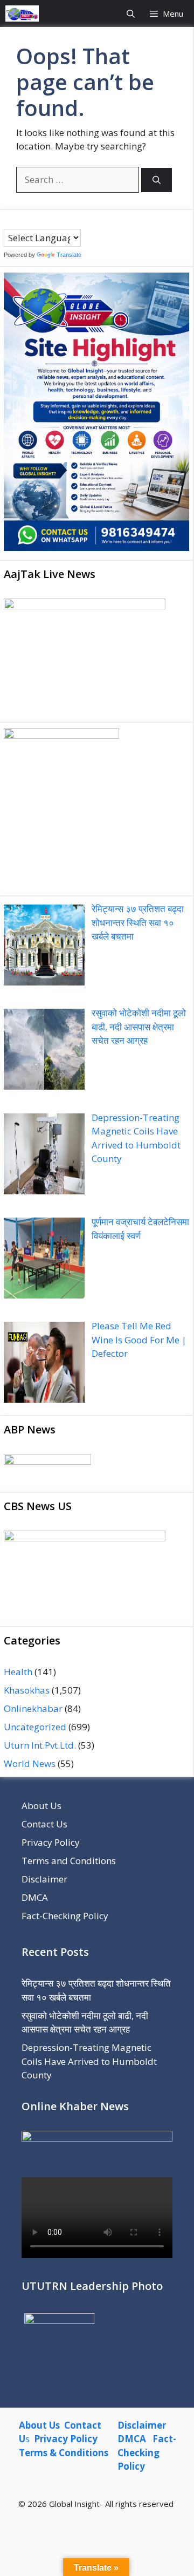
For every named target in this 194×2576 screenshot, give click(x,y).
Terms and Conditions (69, 1861)
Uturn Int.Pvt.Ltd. (40, 1745)
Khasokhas (27, 1690)
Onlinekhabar (33, 1708)
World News (30, 1763)
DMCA (35, 1897)
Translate (69, 255)
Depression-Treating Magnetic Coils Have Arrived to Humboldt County (89, 2061)
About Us (41, 1806)
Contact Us (44, 1824)
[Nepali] (52, 221)
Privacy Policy (51, 1842)
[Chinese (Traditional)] (19, 221)
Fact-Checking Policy (65, 1916)
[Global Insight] (22, 13)
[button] (131, 13)
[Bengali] (9, 221)
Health (18, 1672)
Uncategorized (35, 1727)
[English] (30, 221)
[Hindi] (41, 221)
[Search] (157, 180)
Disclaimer (44, 1879)
